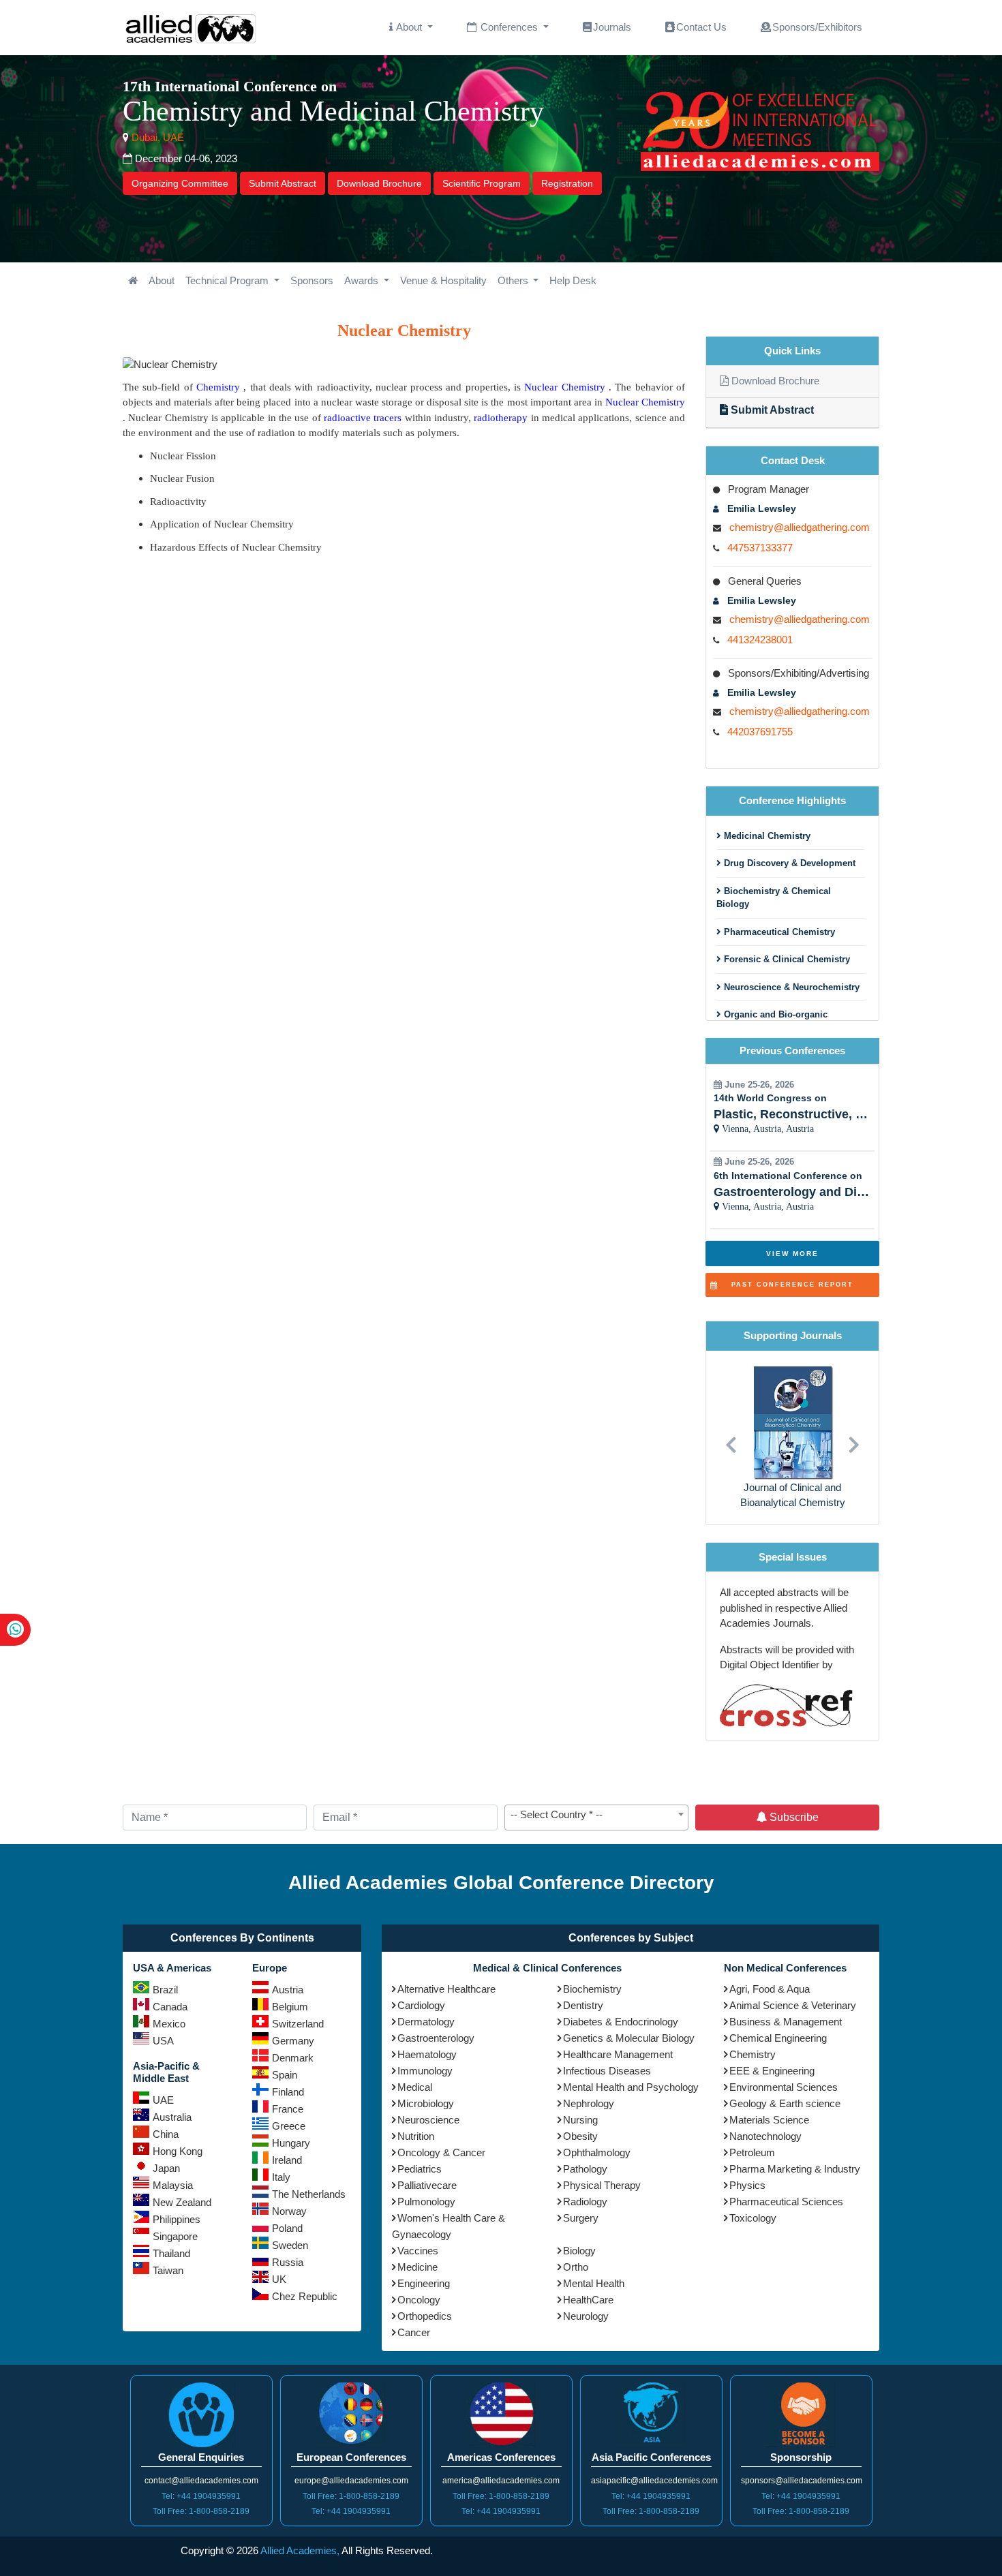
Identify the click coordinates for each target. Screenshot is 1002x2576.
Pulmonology (426, 2202)
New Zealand (182, 2202)
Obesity (580, 2136)
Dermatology (426, 2022)
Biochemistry (592, 1989)
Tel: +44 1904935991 (201, 2496)
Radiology (585, 2202)
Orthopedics (425, 2316)
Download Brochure (379, 183)
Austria (288, 1990)
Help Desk (573, 280)
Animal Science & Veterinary (793, 2005)
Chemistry (753, 2054)
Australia (172, 2117)
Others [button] (514, 280)
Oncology (419, 2300)
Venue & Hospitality (443, 280)
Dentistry (583, 2005)
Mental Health (594, 2283)
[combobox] (596, 1818)
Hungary (291, 2143)
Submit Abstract (283, 183)
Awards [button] (363, 280)
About (162, 280)
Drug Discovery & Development (788, 863)
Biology (579, 2251)
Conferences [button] (509, 27)
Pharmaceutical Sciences (786, 2202)
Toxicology (753, 2218)
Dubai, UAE (156, 137)
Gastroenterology (436, 2038)
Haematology (427, 2054)
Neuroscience (428, 2120)
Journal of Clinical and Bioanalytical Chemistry (793, 1495)
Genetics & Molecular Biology (629, 2038)
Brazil (165, 1990)
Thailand (171, 2253)
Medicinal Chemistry (766, 836)
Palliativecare (427, 2185)
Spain (285, 2075)
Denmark (293, 2058)
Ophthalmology (597, 2152)
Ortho (576, 2267)
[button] (731, 1438)
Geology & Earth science (785, 2103)
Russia (288, 2262)
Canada (170, 2007)
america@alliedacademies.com (501, 2481)
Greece (289, 2126)
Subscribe (793, 1817)
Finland (288, 2092)
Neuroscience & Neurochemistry (790, 987)
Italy (281, 2177)
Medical (415, 2087)
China (166, 2134)
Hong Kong (178, 2151)
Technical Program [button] (228, 280)
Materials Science (769, 2120)
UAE (163, 2100)
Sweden (290, 2245)
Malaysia (173, 2185)
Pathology (585, 2169)
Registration (567, 183)
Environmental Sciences (784, 2087)
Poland (287, 2228)
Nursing (580, 2120)
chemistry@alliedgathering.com (800, 527)
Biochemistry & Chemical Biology (774, 898)
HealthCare (588, 2300)
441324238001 (760, 640)
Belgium (290, 2007)
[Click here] (133, 281)
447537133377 (760, 548)
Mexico (169, 2024)
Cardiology (421, 2005)
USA (163, 2041)
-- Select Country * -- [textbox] (557, 1814)
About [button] (409, 27)
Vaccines (418, 2251)
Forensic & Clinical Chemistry (786, 959)
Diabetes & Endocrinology (621, 2022)
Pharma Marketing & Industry (795, 2169)
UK (279, 2279)
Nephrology (589, 2103)
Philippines (177, 2219)
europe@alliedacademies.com (351, 2481)
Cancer (414, 2332)
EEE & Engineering (772, 2071)
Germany (293, 2041)
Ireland (287, 2160)
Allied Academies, (300, 2550)
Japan (166, 2168)
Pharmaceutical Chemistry (778, 932)
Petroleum (752, 2152)
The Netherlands (309, 2194)
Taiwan (168, 2270)
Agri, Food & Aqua (770, 1989)
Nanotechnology (765, 2136)
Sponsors (312, 280)
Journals (612, 27)
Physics (747, 2185)
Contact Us (701, 27)
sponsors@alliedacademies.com (802, 2481)
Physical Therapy (602, 2185)
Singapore (175, 2236)
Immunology (425, 2071)
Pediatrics (420, 2169)
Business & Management (786, 2022)
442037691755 (760, 732)
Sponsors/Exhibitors (817, 27)
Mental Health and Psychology (631, 2087)
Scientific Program (482, 183)
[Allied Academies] (191, 28)
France (288, 2109)
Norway (289, 2211)
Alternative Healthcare (446, 1989)
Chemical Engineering (778, 2038)
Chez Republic (305, 2296)
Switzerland (298, 2024)
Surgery (581, 2218)
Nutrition (416, 2136)
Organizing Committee (180, 183)
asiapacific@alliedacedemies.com (654, 2481)
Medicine (417, 2267)
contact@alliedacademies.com (201, 2481)
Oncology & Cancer (441, 2152)
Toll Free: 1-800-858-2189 (201, 2511)
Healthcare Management (618, 2054)
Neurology (586, 2316)
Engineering (424, 2283)
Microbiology (426, 2103)
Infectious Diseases (607, 2071)
